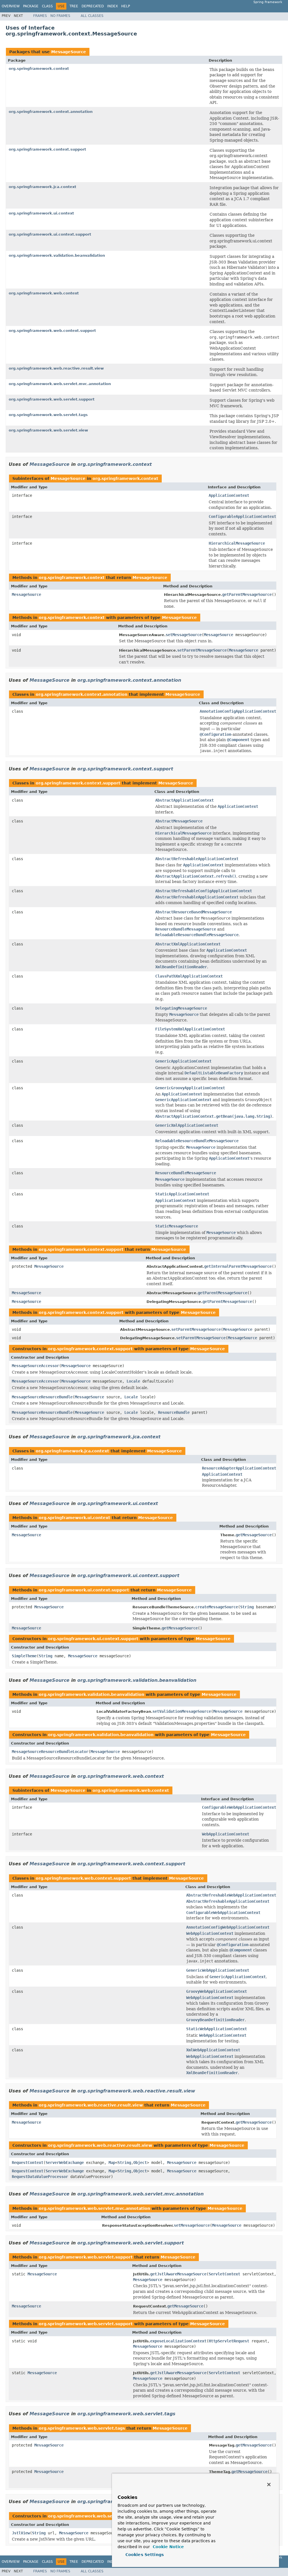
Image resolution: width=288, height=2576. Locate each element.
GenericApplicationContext (183, 1061)
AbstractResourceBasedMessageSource (193, 912)
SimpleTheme (24, 1656)
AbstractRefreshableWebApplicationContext (231, 1895)
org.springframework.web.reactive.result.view (56, 368)
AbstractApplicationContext (184, 800)
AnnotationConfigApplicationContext (238, 711)
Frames (40, 16)
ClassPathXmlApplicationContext (189, 976)
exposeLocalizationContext (178, 2341)
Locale (133, 1381)
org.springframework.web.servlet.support (52, 399)
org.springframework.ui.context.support (50, 234)
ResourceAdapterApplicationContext (239, 1468)
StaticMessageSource (177, 1226)
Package (31, 6)
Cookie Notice (168, 2547)
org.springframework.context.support (47, 149)
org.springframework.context (39, 69)
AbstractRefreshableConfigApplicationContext (204, 891)
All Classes (92, 16)
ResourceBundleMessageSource (186, 1173)
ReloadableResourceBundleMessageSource (197, 1141)
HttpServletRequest (229, 2341)
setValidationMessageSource (182, 1711)
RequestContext (28, 2163)
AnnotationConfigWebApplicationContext (228, 1927)
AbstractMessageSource (179, 821)
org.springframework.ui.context (41, 213)
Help (126, 6)
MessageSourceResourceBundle (42, 1397)
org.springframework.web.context (44, 293)
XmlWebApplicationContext (213, 2050)
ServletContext (224, 2274)
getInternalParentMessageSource (238, 1266)
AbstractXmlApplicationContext (188, 944)
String (247, 1607)
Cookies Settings (145, 2555)
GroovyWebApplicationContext (217, 1991)
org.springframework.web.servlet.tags (48, 415)
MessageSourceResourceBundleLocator (50, 1752)
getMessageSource (254, 1535)
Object (140, 2163)
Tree (74, 6)
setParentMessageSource (202, 650)
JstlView (21, 2533)
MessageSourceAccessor (35, 1366)
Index (112, 6)
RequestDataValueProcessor (40, 2177)
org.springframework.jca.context (42, 187)
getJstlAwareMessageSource (178, 2274)
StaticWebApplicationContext (217, 2029)
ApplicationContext (229, 495)
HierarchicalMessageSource (237, 543)
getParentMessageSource (247, 594)
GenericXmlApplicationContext (187, 1125)
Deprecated (93, 6)
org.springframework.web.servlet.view (48, 430)
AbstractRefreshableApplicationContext (197, 859)
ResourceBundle (174, 1412)
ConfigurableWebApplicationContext (239, 1807)
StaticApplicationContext (182, 1194)
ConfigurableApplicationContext (242, 516)
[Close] (269, 2485)
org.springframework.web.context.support (52, 331)
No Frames (60, 16)
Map (112, 2163)
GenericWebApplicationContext (218, 1970)
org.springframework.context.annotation (51, 112)
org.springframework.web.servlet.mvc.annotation (60, 384)
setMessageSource (184, 635)
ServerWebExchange (65, 2163)
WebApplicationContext (226, 1834)
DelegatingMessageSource (181, 1008)
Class (47, 6)
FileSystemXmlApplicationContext (190, 1029)
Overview (11, 6)
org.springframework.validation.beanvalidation (57, 255)
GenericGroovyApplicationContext (190, 1088)
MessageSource (69, 52)
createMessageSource (217, 1607)
